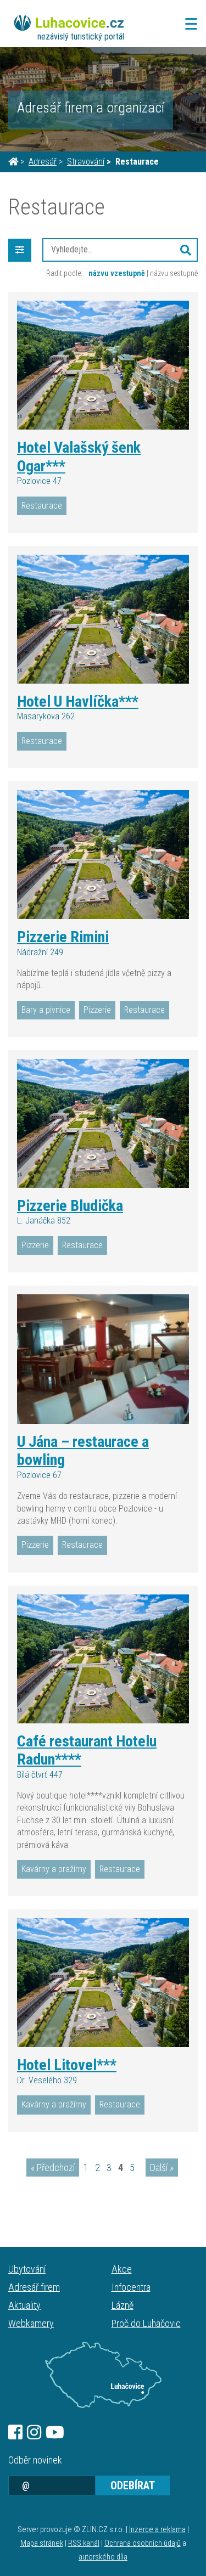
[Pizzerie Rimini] (103, 855)
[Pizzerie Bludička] (103, 1123)
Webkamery (31, 2323)
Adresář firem (34, 2287)
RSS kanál (84, 2543)
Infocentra (131, 2287)
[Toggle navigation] (188, 24)
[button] (186, 250)
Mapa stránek (42, 2543)
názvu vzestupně (117, 273)
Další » (162, 2168)
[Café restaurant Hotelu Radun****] (103, 1659)
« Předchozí (53, 2168)
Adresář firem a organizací (91, 108)
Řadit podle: (64, 273)
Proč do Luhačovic (146, 2323)
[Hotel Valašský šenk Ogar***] (103, 365)
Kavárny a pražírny (54, 1869)
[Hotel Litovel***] (103, 1983)
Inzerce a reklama (157, 2530)
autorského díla (103, 2557)
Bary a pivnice (46, 1010)
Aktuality (24, 2305)
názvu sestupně (174, 273)
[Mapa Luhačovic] (103, 2375)
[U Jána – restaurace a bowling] (103, 1359)
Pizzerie (97, 1010)
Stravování (86, 162)
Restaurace (42, 506)
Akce (122, 2269)
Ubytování (27, 2269)
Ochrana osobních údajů (143, 2543)
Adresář (43, 162)
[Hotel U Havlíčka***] (103, 619)
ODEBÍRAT (133, 2485)
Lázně (123, 2305)
